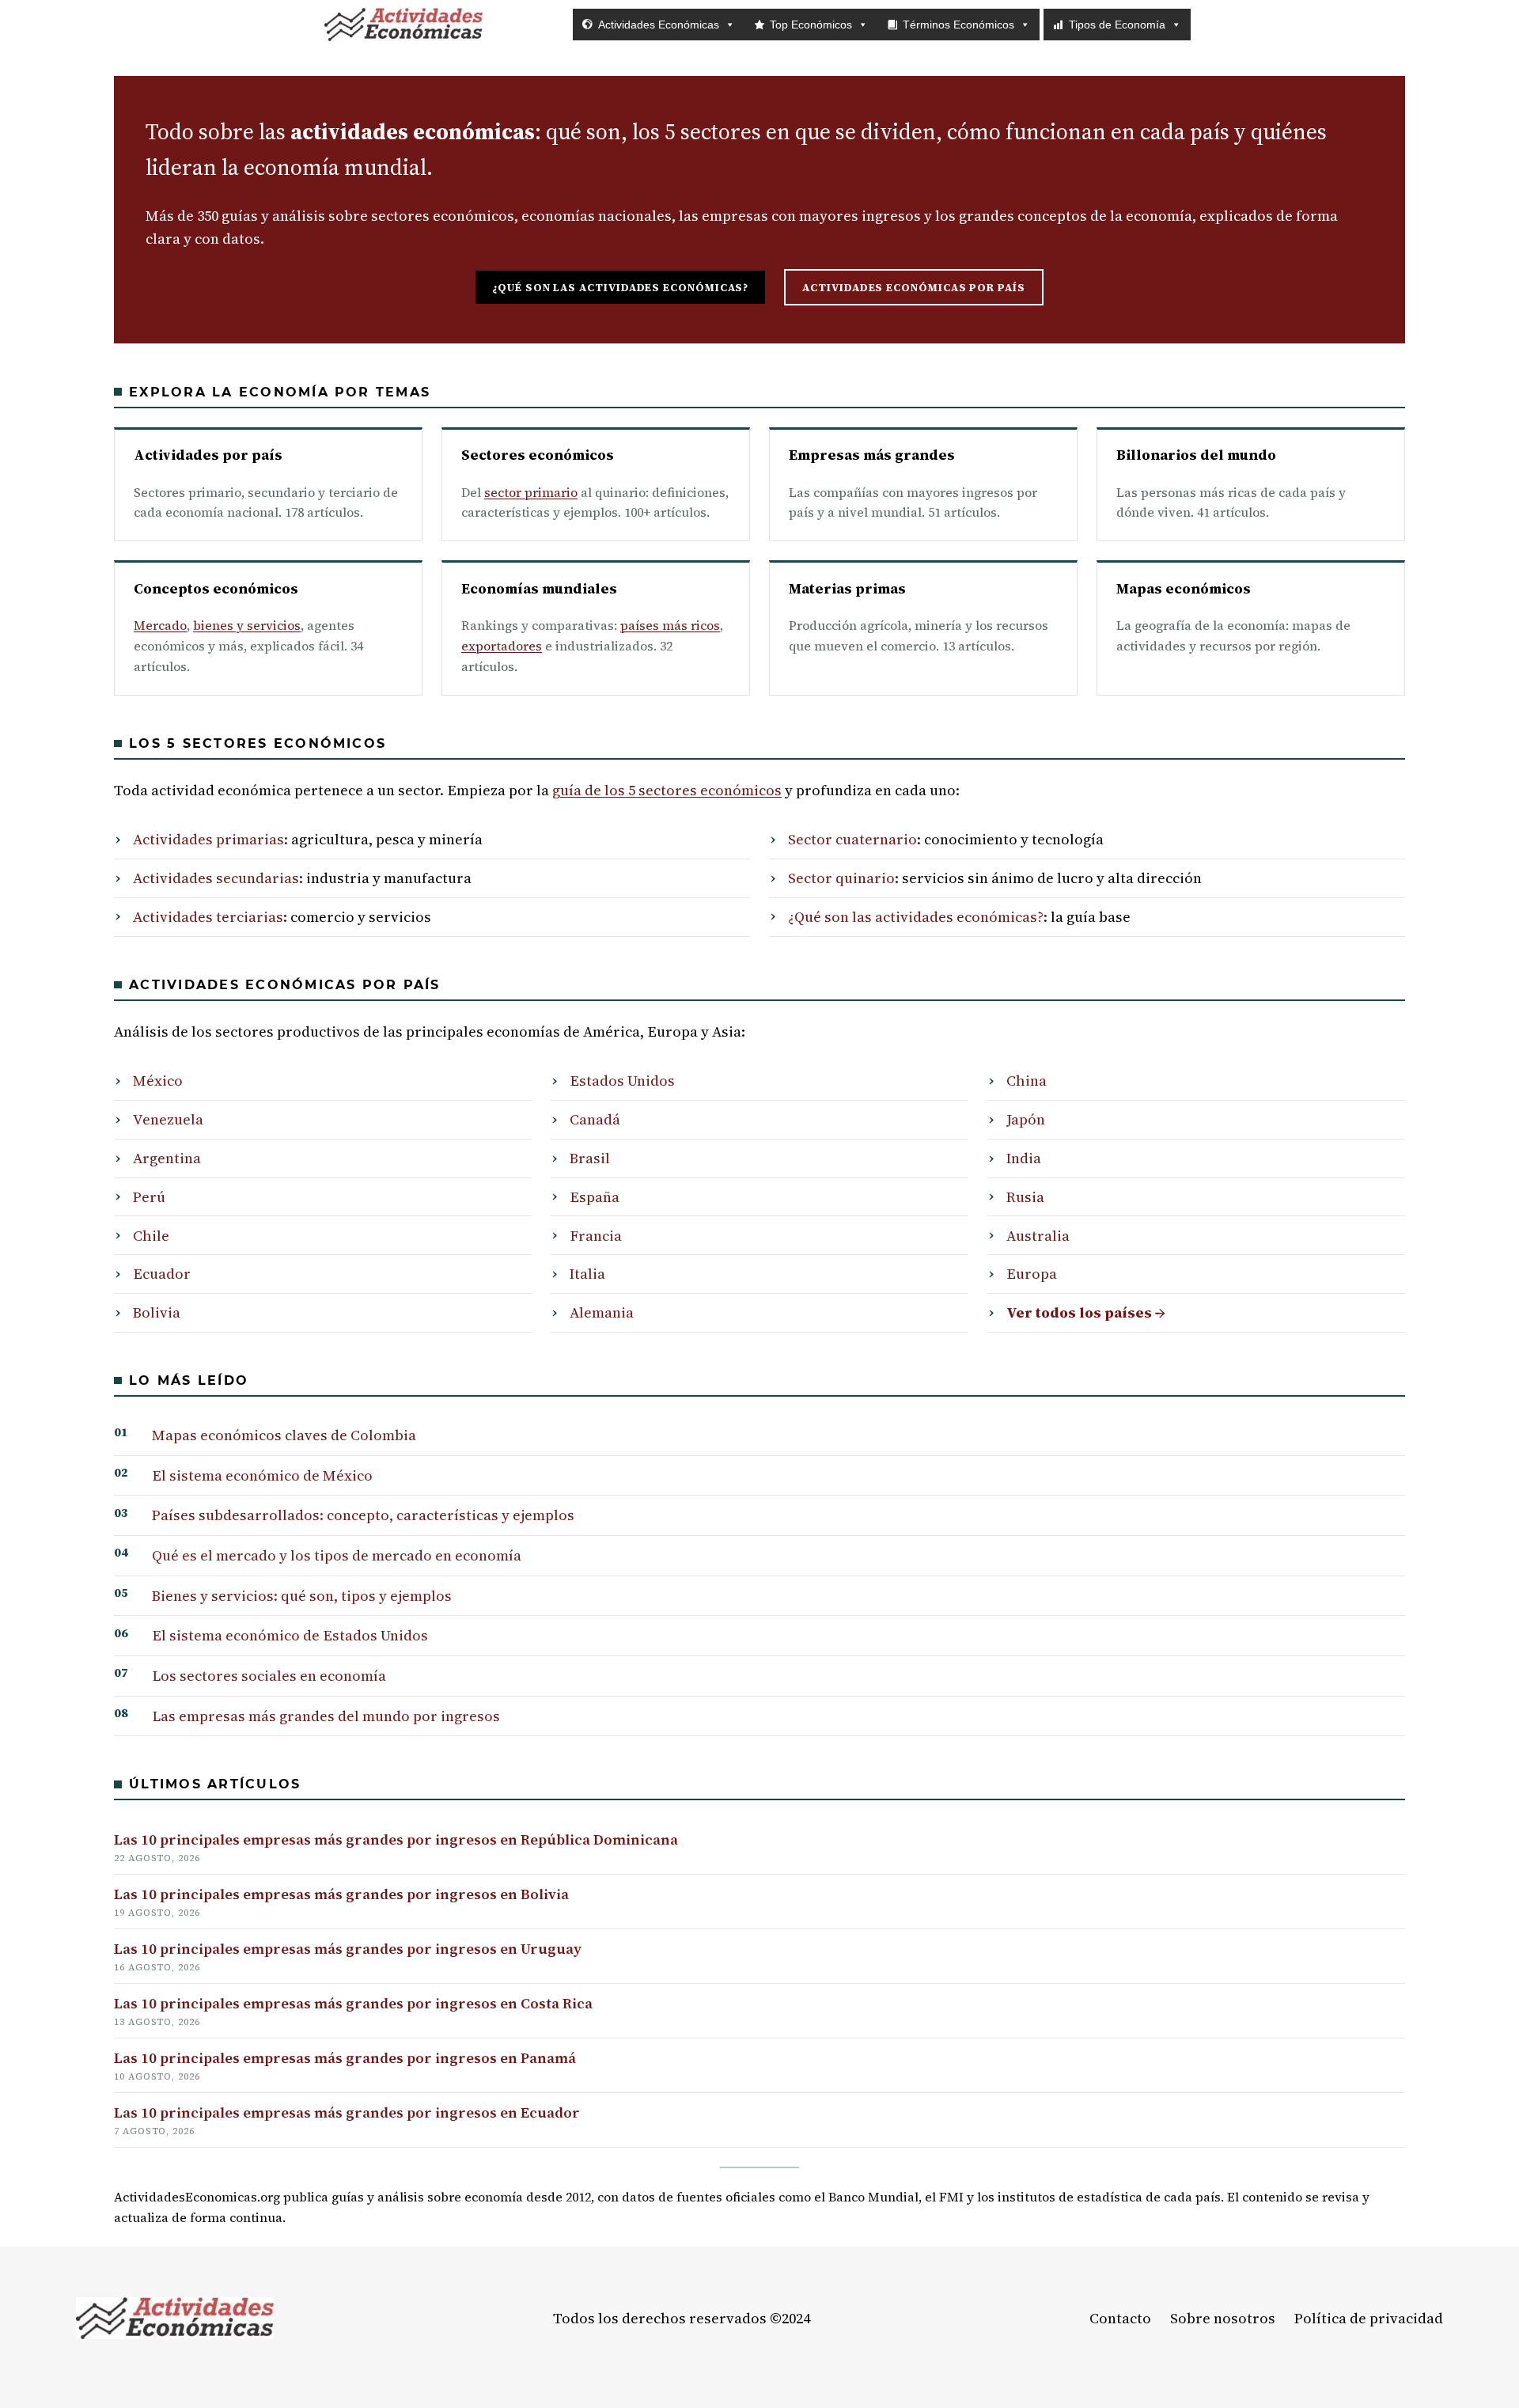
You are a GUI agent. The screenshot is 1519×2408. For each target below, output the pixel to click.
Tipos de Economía (1117, 25)
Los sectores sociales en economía (269, 1676)
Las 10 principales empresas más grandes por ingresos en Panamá (345, 2058)
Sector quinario (841, 878)
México (158, 1081)
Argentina (167, 1158)
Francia (596, 1236)
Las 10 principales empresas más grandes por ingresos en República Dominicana (396, 1839)
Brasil (590, 1158)
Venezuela (168, 1119)
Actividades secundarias (216, 878)
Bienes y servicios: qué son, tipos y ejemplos (302, 1596)
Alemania (602, 1312)
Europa (1032, 1274)
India (1024, 1158)
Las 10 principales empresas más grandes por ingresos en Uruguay (348, 1949)
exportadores (502, 646)
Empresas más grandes (872, 455)
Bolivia (157, 1312)
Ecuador (162, 1274)
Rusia (1025, 1197)
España (595, 1197)
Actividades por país (208, 455)
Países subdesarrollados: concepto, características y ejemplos (363, 1515)
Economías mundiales (539, 588)
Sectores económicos (538, 455)
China (1027, 1081)
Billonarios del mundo (1196, 455)
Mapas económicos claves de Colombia (284, 1435)
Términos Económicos (958, 25)
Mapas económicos (1184, 588)
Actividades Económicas (659, 25)
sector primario (531, 492)
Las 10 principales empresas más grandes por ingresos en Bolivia (341, 1894)
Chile (151, 1236)
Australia (1038, 1236)
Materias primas (847, 588)
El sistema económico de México (262, 1475)
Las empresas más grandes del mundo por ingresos (326, 1716)
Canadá (595, 1119)
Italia (587, 1274)
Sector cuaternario (852, 839)
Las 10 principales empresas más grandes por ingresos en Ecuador (347, 2112)
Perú (149, 1197)
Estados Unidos (622, 1081)
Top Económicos (811, 25)
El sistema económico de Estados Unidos (290, 1635)
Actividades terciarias (208, 917)
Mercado (160, 625)
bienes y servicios (247, 625)
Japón (1026, 1119)
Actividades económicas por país (913, 287)
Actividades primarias (208, 839)
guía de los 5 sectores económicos (667, 790)
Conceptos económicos (216, 588)
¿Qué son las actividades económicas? (620, 287)
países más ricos (670, 625)
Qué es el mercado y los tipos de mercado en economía (337, 1555)
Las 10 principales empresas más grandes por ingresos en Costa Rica (353, 2003)
